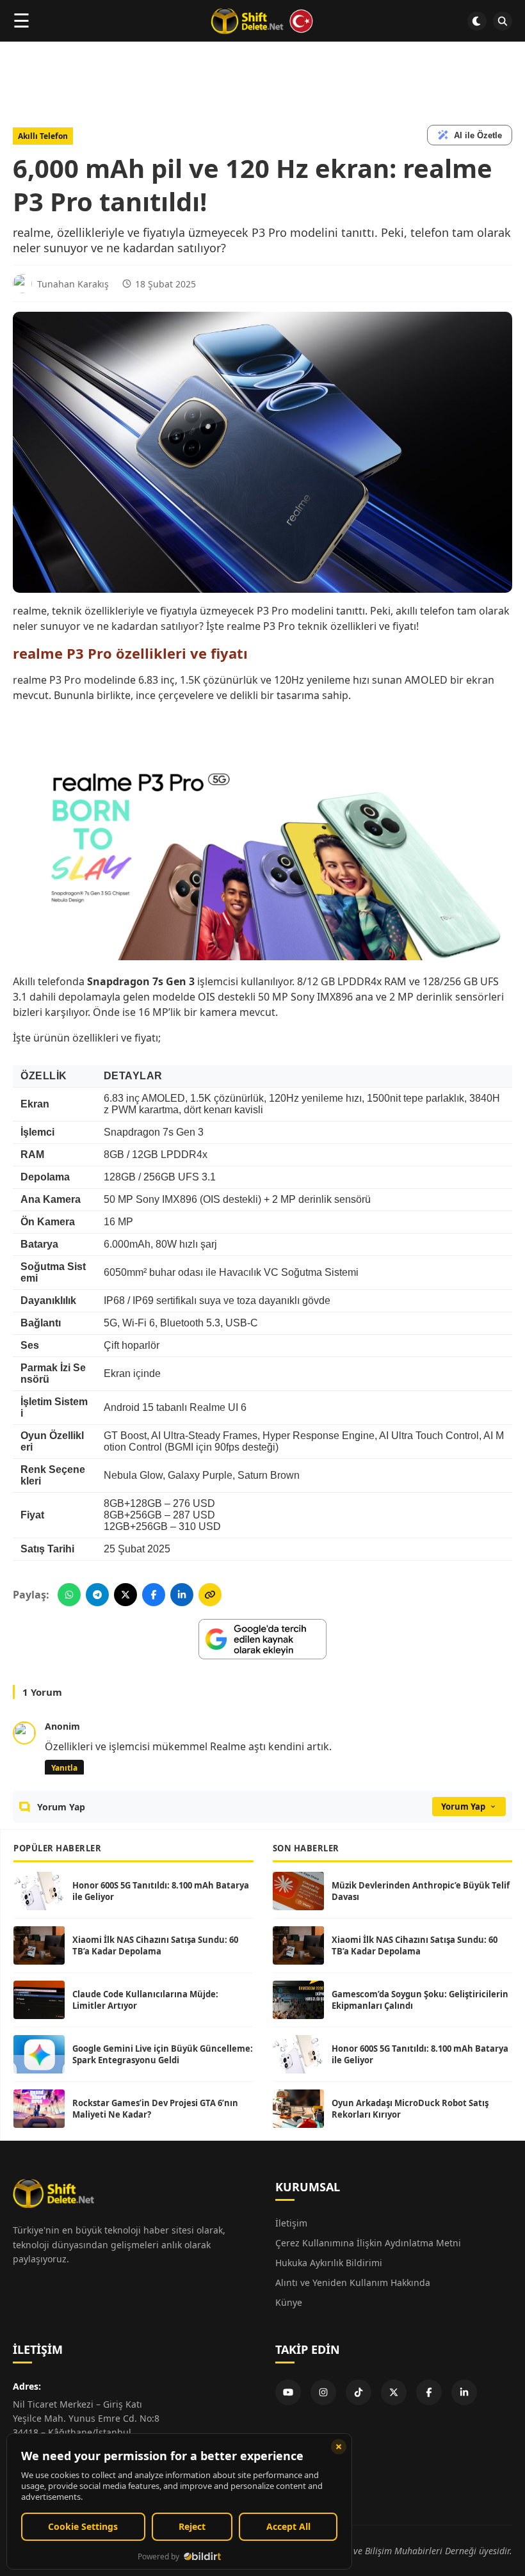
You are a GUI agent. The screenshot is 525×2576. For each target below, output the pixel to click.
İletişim (291, 2223)
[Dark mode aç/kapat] (477, 21)
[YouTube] (288, 2392)
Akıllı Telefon (43, 136)
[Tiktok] (359, 2392)
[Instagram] (323, 2392)
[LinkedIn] (464, 2392)
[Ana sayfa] (262, 21)
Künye (289, 2302)
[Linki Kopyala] (210, 1595)
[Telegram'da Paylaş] (97, 1595)
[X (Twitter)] (394, 2392)
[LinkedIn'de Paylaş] (182, 1595)
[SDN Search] (503, 21)
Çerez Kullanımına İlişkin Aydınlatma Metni (368, 2243)
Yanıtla (64, 1768)
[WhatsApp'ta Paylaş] (69, 1595)
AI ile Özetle (478, 135)
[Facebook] (429, 2392)
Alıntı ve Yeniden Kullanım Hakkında (353, 2282)
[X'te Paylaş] (125, 1595)
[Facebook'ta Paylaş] (154, 1595)
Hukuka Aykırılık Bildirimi (329, 2263)
